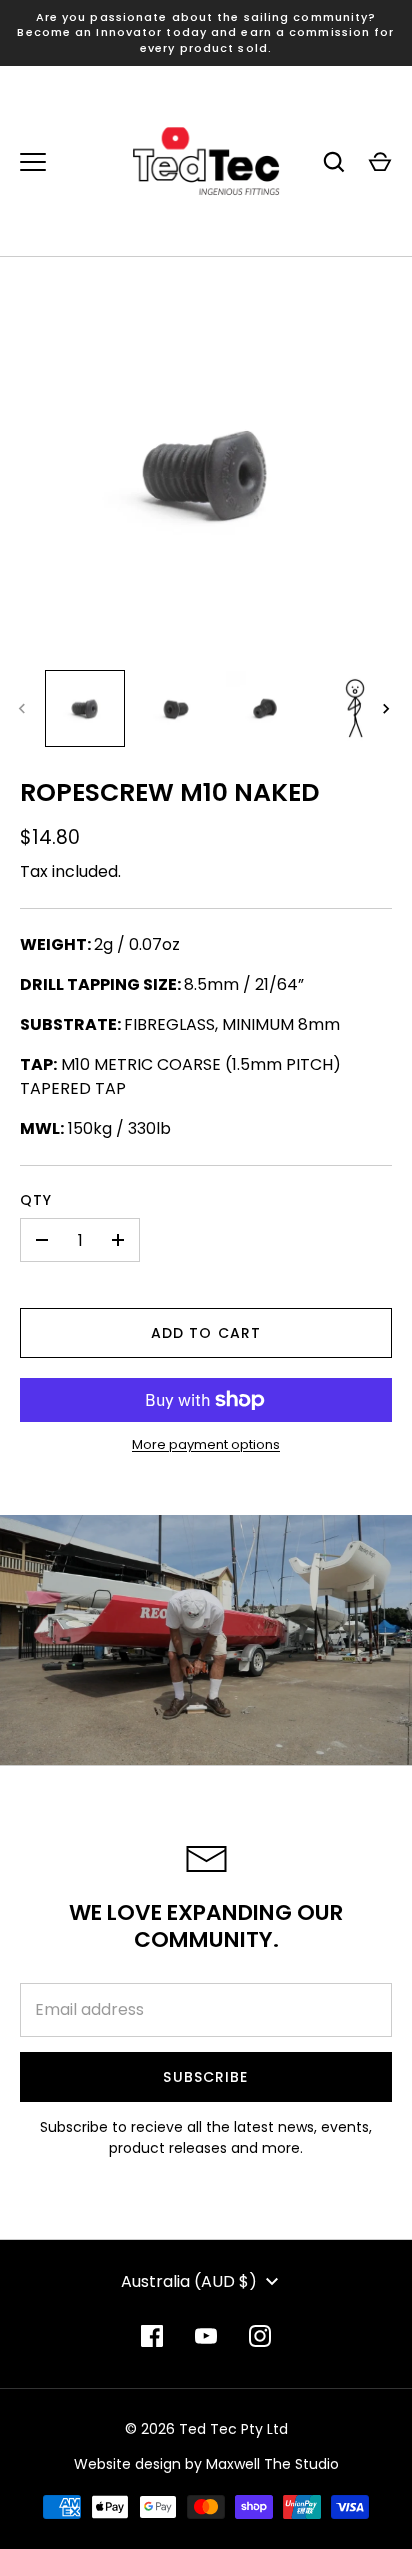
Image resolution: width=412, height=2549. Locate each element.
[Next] (388, 709)
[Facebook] (152, 2336)
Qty (36, 1200)
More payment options (206, 1444)
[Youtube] (206, 2336)
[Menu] (33, 162)
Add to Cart (206, 1333)
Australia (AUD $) (189, 2281)
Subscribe (205, 2077)
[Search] (334, 162)
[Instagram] (260, 2336)
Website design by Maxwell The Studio (206, 2464)
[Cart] (380, 162)
